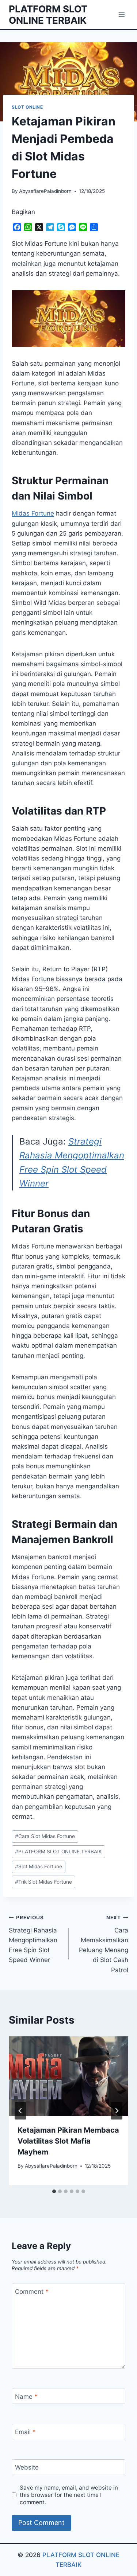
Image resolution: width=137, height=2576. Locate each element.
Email (25, 2432)
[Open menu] (121, 14)
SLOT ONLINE (27, 107)
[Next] (117, 2111)
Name (26, 2397)
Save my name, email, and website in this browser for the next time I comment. (69, 2495)
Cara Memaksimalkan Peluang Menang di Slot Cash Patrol (104, 1944)
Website (27, 2467)
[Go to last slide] (20, 2111)
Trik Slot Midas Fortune (43, 1882)
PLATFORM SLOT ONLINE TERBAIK (58, 1852)
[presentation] (68, 2076)
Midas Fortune (33, 513)
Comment (32, 2292)
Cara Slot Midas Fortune (45, 1836)
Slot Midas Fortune (39, 1866)
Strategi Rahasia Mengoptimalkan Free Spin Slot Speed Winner (33, 1939)
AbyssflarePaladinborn (45, 191)
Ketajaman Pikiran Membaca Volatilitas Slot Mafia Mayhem (68, 2141)
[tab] (54, 2191)
